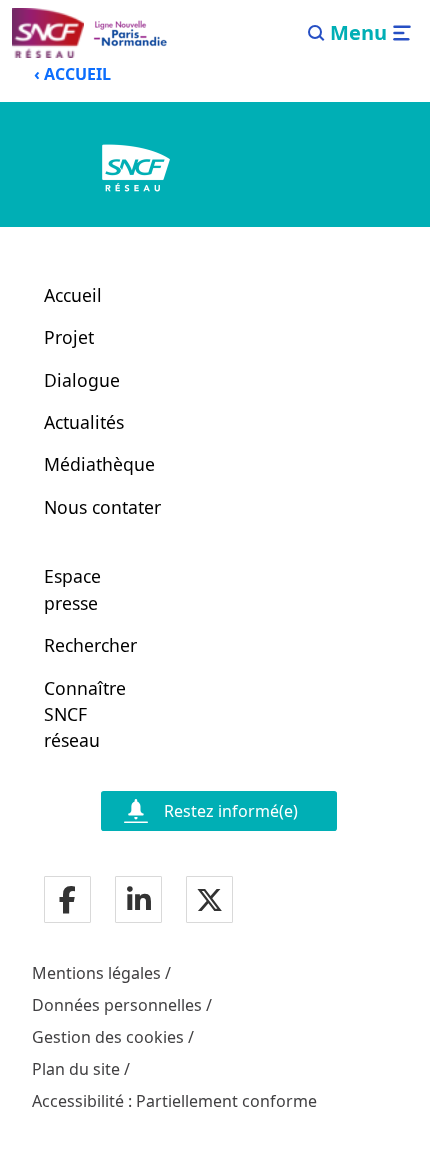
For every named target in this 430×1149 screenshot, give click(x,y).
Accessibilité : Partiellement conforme (174, 1101)
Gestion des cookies (108, 1037)
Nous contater (102, 507)
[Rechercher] (316, 33)
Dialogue (82, 380)
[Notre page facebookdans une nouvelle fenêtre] (67, 901)
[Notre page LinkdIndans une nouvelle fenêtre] (139, 901)
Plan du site (76, 1069)
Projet (69, 337)
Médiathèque (99, 464)
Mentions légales (96, 973)
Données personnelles (117, 1005)
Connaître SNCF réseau (79, 714)
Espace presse (72, 589)
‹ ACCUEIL (72, 74)
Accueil (73, 295)
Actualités (84, 422)
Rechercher (79, 645)
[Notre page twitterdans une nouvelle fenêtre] (209, 901)
